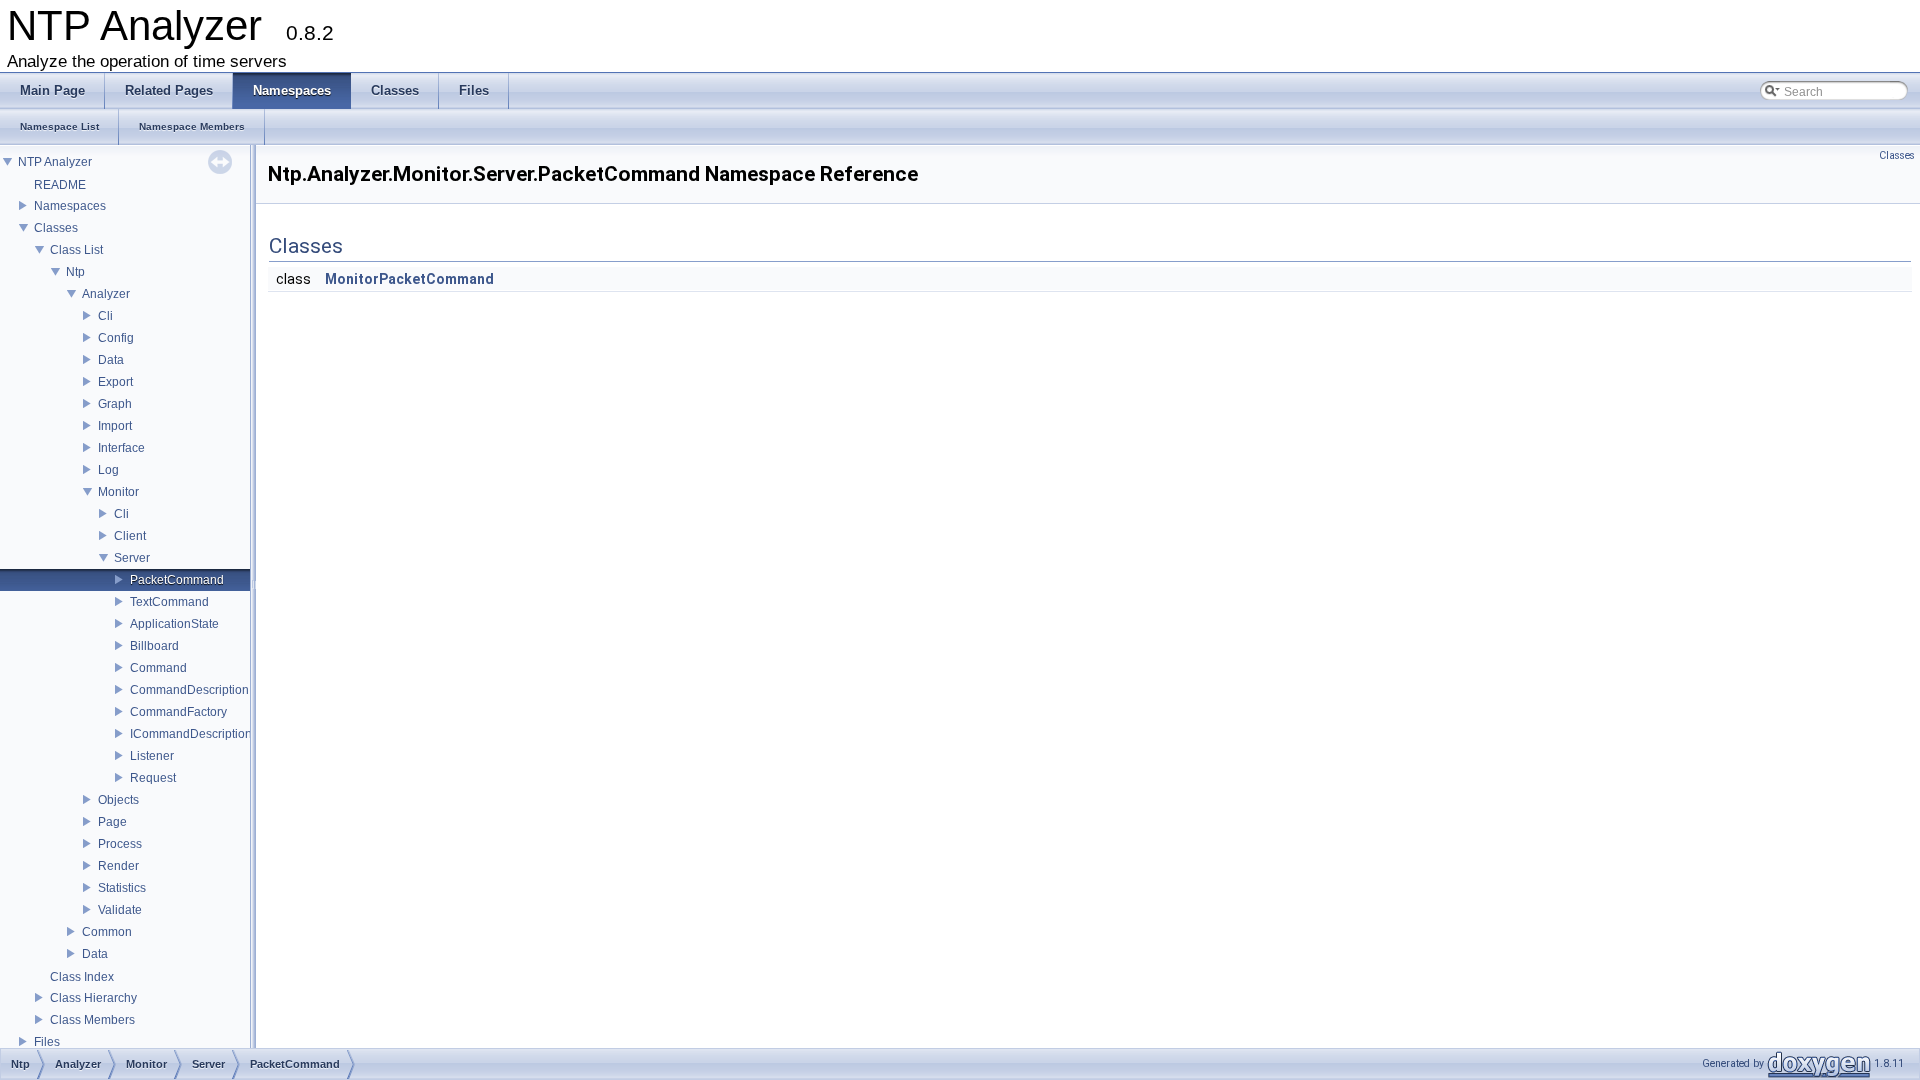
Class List (76, 250)
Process (120, 844)
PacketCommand (177, 580)
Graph (115, 404)
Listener (152, 756)
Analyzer (106, 294)
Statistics (122, 888)
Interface (121, 448)
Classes (56, 228)
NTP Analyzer (55, 162)
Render (118, 866)
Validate (120, 910)
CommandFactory (178, 712)
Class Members (92, 1020)
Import (115, 426)
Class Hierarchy (93, 998)
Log (108, 470)
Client (130, 536)
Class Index (82, 977)
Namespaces (70, 206)
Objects (118, 800)
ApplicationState (174, 624)
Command (158, 668)
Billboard (154, 646)
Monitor (118, 492)
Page (112, 822)
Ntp (75, 272)
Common (107, 932)
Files (47, 1042)
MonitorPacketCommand (409, 279)
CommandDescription (189, 690)
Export (115, 382)
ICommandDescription (191, 734)
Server (132, 558)
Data (111, 360)
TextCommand (169, 602)
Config (116, 338)
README (60, 185)
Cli (105, 316)
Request (153, 778)
